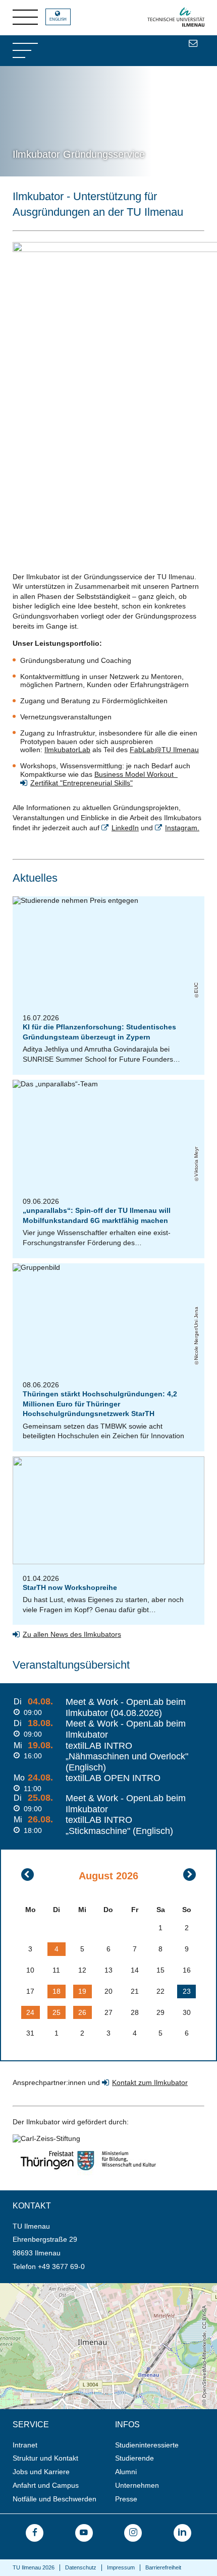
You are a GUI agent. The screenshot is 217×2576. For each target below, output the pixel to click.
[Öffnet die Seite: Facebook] (35, 2533)
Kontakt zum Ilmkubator (150, 2082)
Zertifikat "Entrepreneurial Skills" (82, 783)
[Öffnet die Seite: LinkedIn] (182, 2533)
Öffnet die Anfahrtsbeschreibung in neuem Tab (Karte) (86, 2287)
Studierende (134, 2458)
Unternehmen (137, 2485)
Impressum (121, 2567)
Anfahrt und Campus (46, 2485)
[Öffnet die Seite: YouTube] (84, 2533)
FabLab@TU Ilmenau (164, 750)
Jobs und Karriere (41, 2472)
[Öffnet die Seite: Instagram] (133, 2533)
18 (57, 1991)
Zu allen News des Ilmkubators (72, 1634)
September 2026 (189, 1875)
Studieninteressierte (147, 2445)
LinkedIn (125, 828)
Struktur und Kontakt (45, 2458)
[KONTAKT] (193, 43)
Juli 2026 (28, 1875)
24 (30, 2012)
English (58, 19)
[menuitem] (61, 2445)
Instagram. (182, 828)
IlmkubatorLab (67, 750)
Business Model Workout (136, 774)
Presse (126, 2499)
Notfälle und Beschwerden (55, 2499)
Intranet (25, 2445)
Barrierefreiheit (163, 2567)
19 (82, 1991)
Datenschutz (81, 2567)
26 (82, 2012)
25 (57, 2012)
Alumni (126, 2472)
